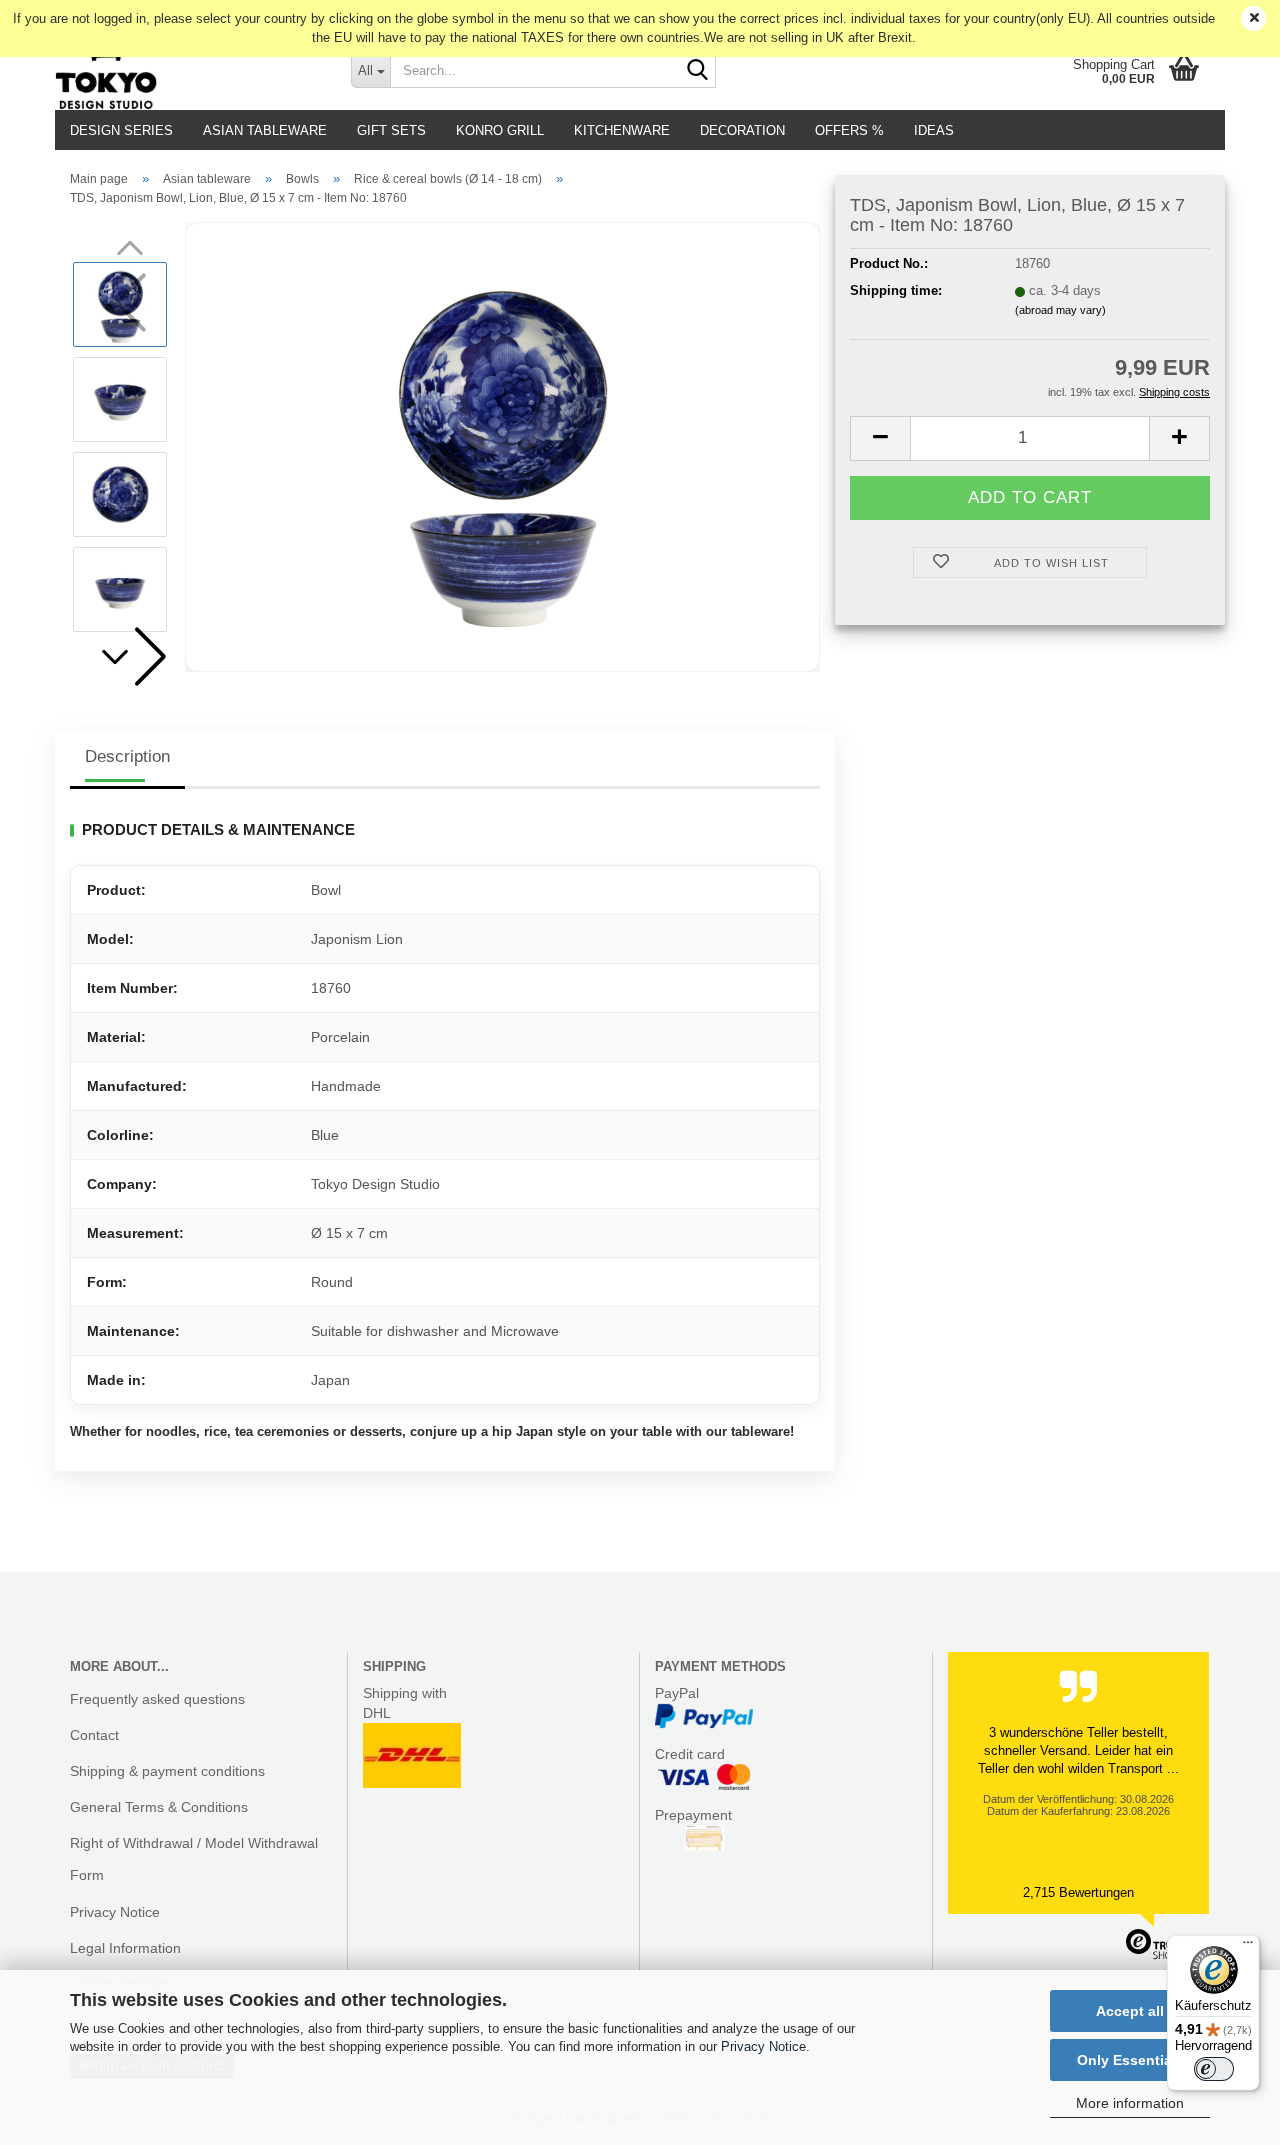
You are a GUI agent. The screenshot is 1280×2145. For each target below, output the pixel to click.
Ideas (934, 130)
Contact (94, 1735)
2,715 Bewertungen (1078, 1892)
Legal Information (125, 1948)
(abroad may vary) (1060, 310)
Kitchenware (622, 130)
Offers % (849, 130)
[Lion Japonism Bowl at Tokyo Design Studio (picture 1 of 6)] (503, 446)
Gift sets (391, 130)
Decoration (742, 130)
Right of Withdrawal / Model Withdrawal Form (194, 1859)
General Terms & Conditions (159, 1807)
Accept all (1130, 2011)
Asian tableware (265, 130)
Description (127, 756)
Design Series (121, 130)
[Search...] (697, 71)
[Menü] (1248, 1947)
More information (1130, 2103)
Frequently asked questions (157, 1699)
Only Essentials (1130, 2060)
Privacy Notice (763, 2046)
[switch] (1214, 2069)
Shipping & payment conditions (167, 1771)
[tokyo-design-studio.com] (188, 70)
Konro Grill (500, 130)
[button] (130, 657)
